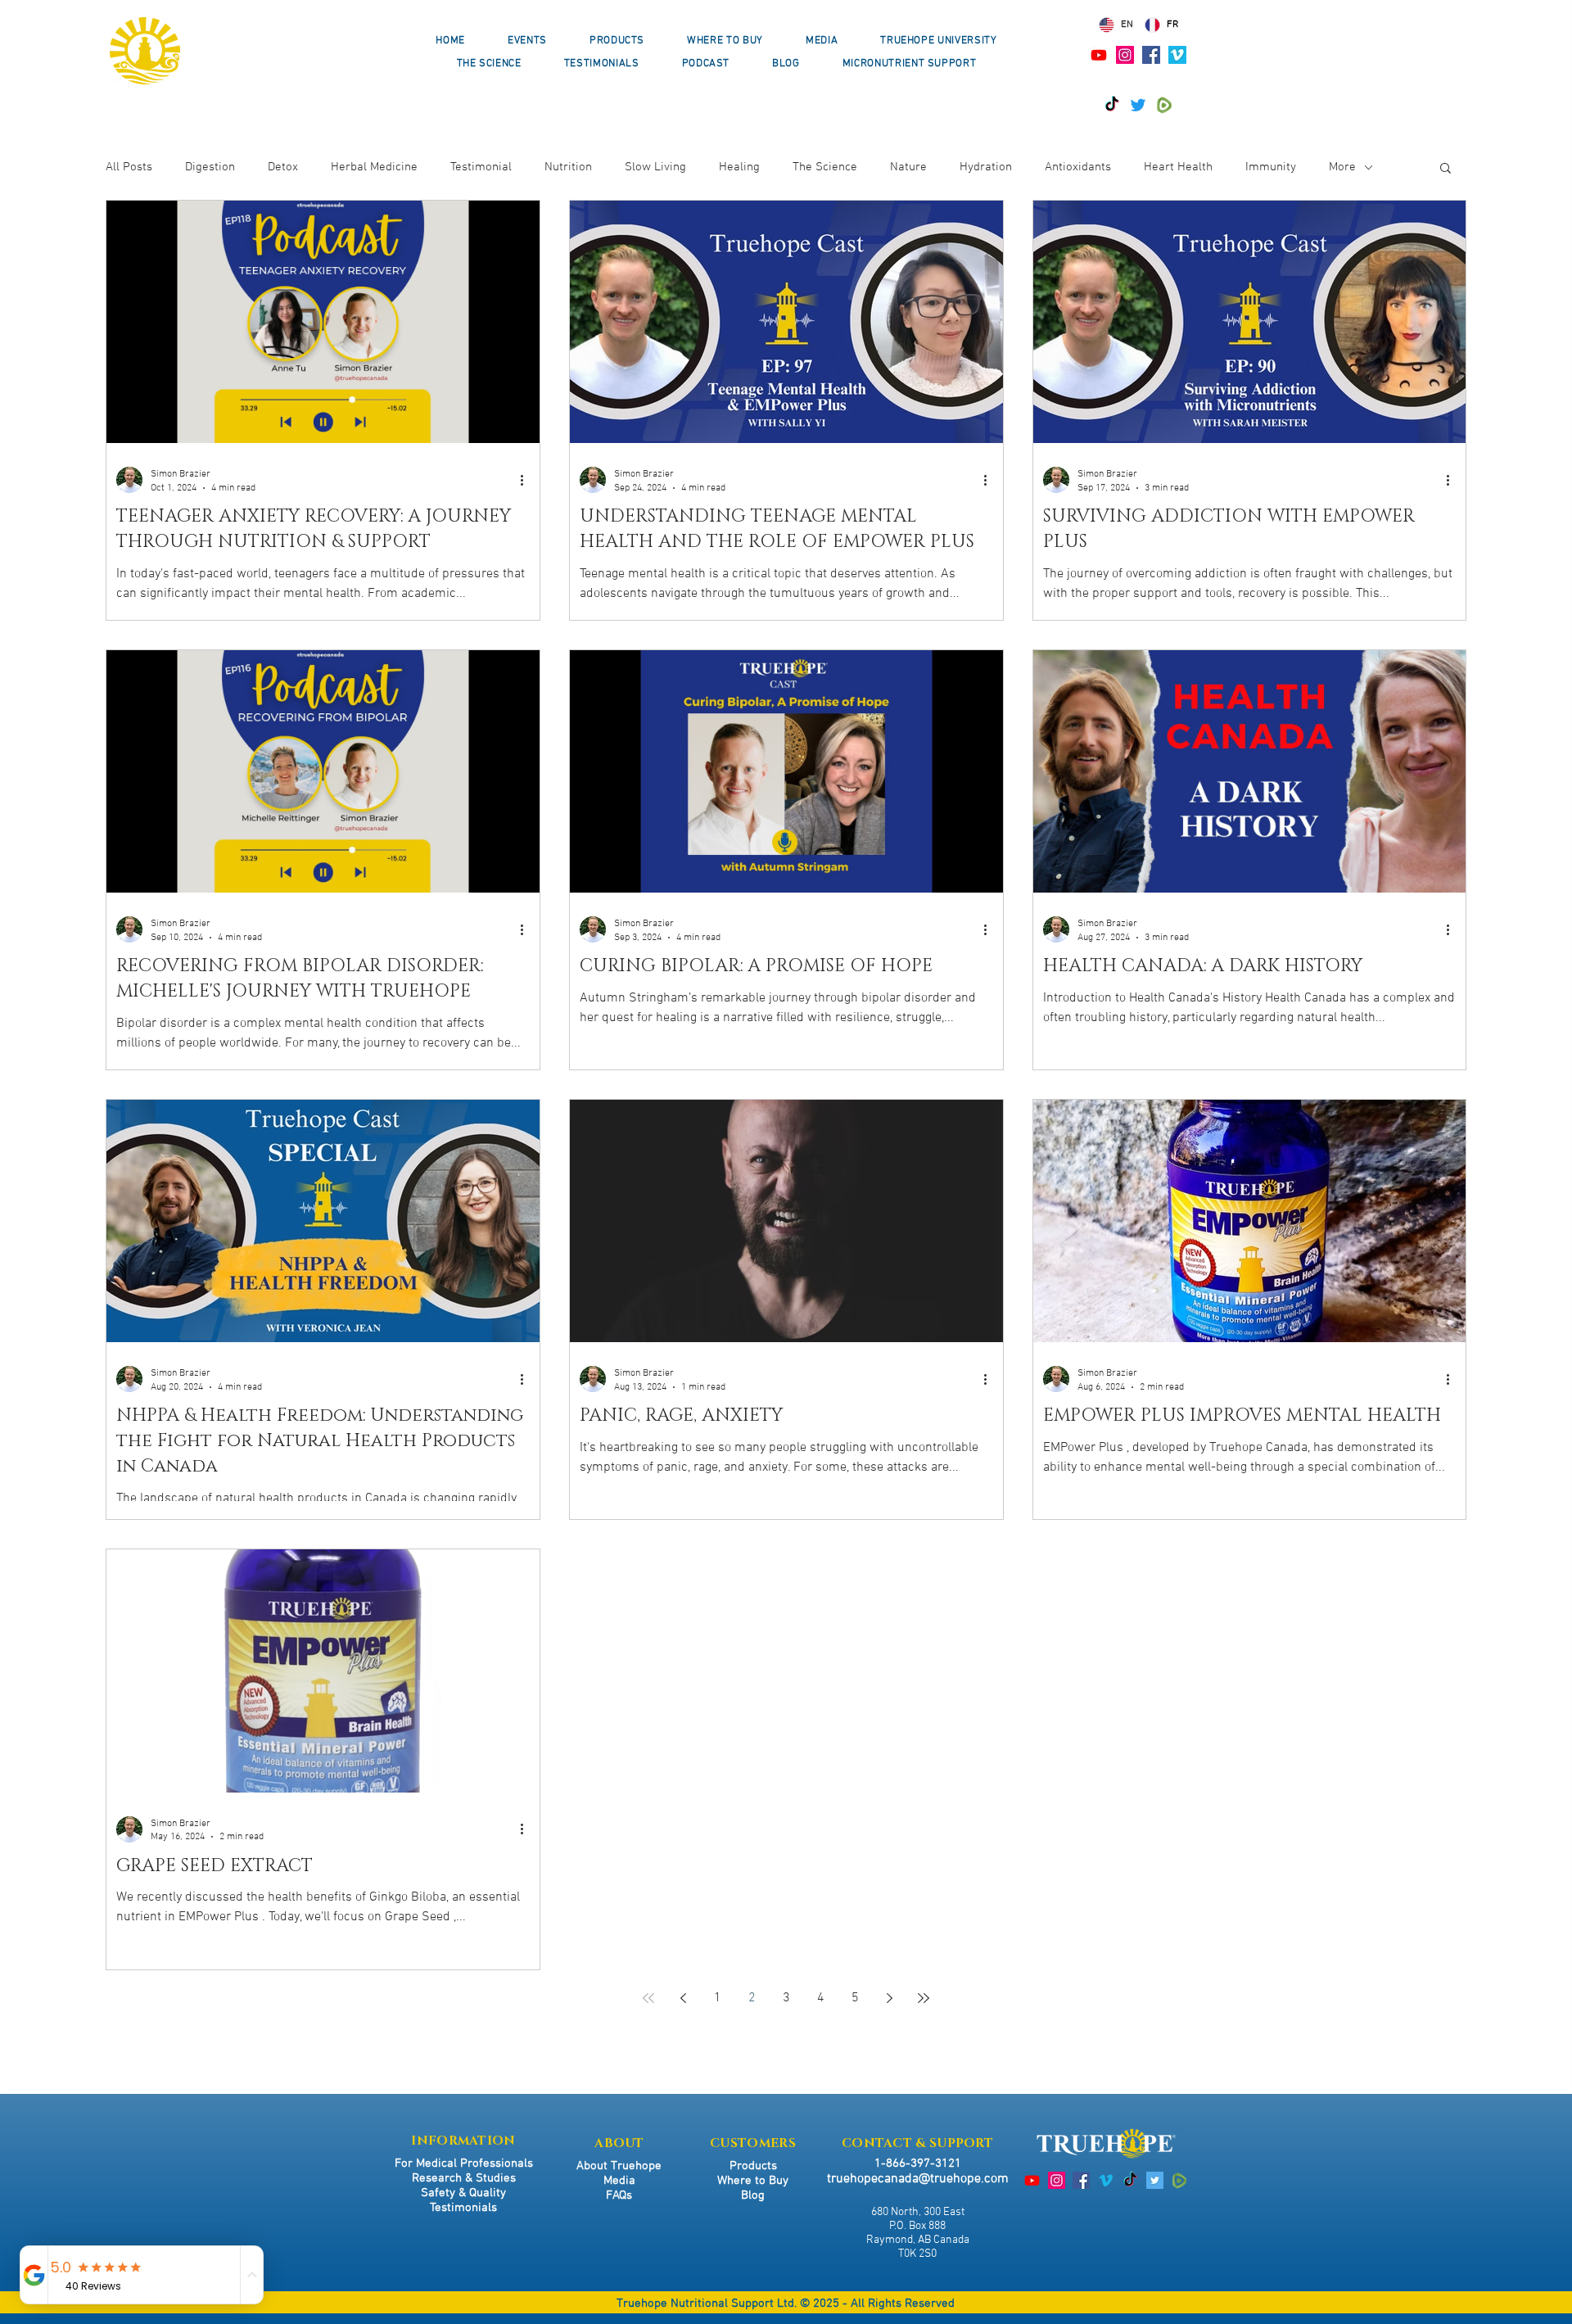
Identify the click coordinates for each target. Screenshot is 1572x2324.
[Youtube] (1099, 55)
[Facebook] (1151, 55)
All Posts (129, 167)
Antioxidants (1078, 167)
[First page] (648, 1998)
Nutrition (568, 167)
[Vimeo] (1177, 55)
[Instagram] (1125, 55)
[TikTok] (1112, 105)
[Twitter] (1138, 105)
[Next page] (889, 1998)
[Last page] (924, 1998)
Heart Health (1178, 167)
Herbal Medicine (374, 167)
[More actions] (527, 480)
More (1342, 167)
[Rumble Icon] (1164, 105)
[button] (1446, 169)
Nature (908, 167)
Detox (283, 167)
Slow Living (655, 167)
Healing (739, 167)
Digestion (210, 167)
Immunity (1271, 167)
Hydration (986, 167)
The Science (825, 167)
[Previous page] (683, 1998)
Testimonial (481, 167)
